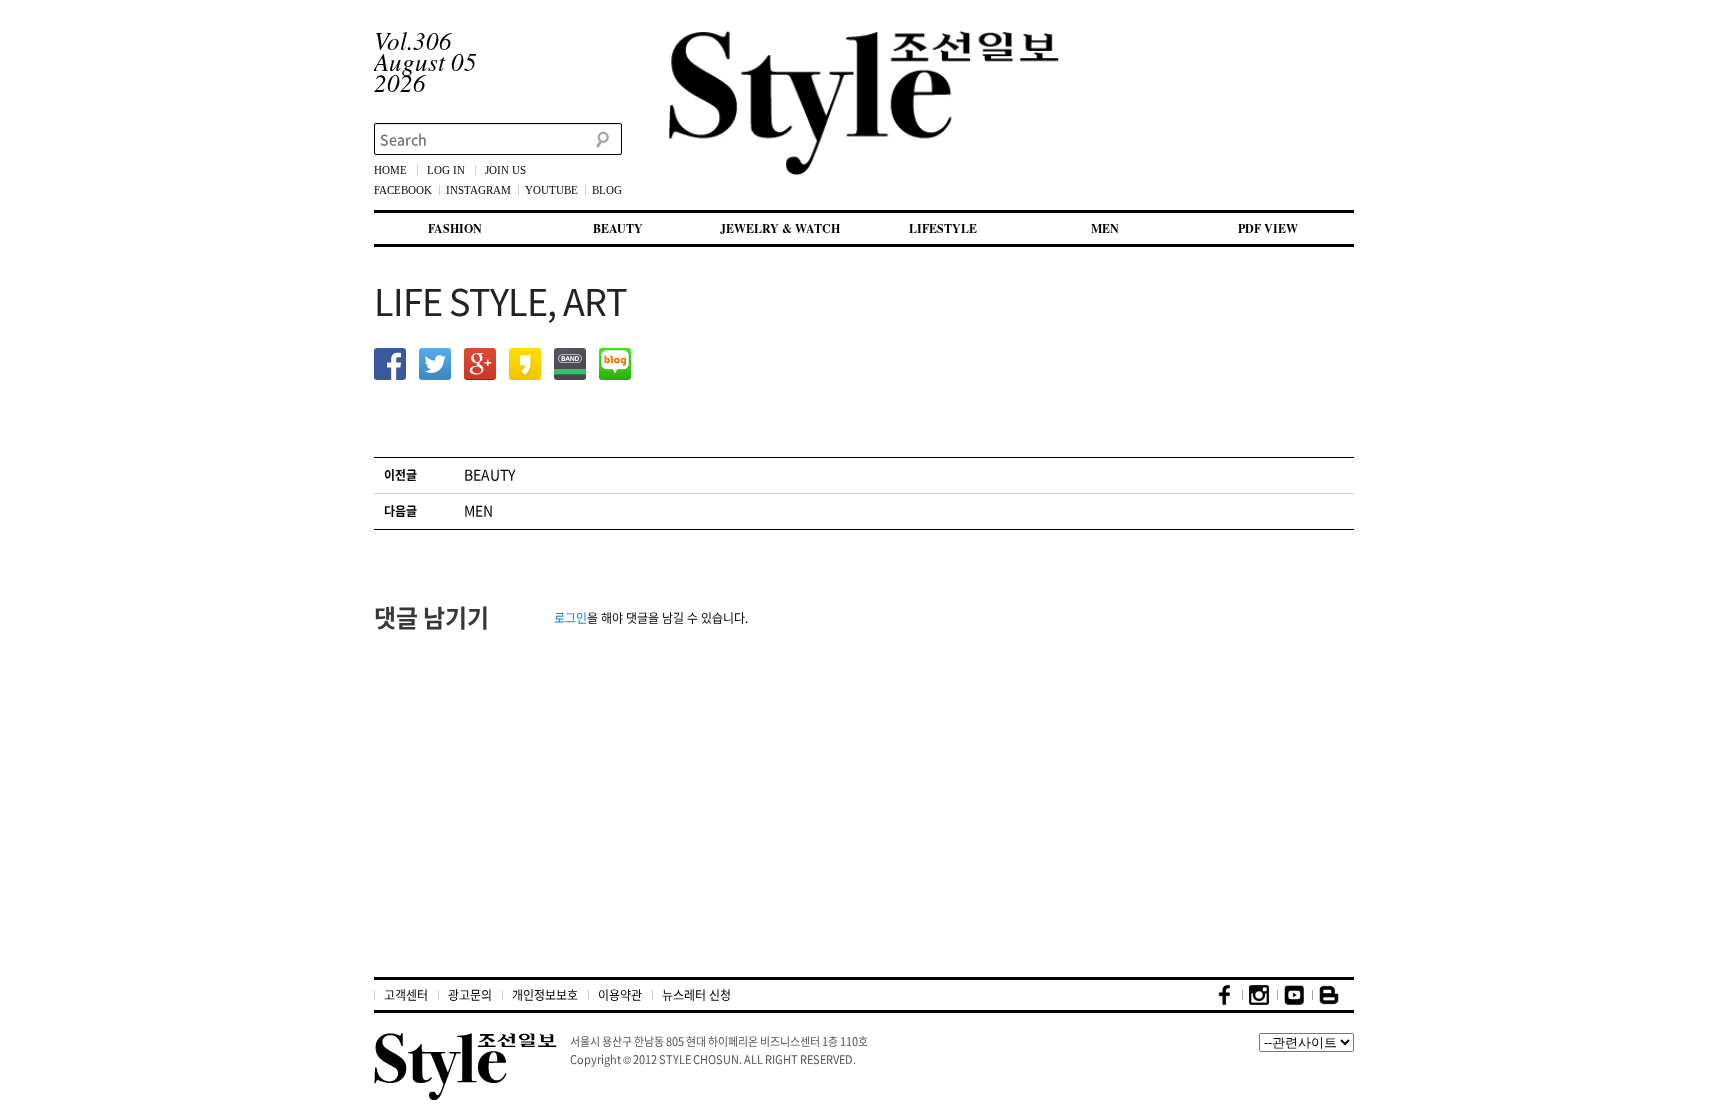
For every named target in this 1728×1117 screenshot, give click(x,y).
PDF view (1268, 228)
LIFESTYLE (943, 228)
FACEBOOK (403, 190)
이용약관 (620, 995)
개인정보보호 (545, 995)
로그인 (570, 618)
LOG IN (446, 170)
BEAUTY (618, 228)
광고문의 (470, 995)
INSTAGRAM (478, 190)
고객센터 (406, 995)
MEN (1105, 228)
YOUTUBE (551, 190)
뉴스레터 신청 (696, 995)
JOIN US (505, 170)
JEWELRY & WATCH (780, 228)
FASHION (455, 228)
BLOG (607, 190)
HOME (390, 170)
